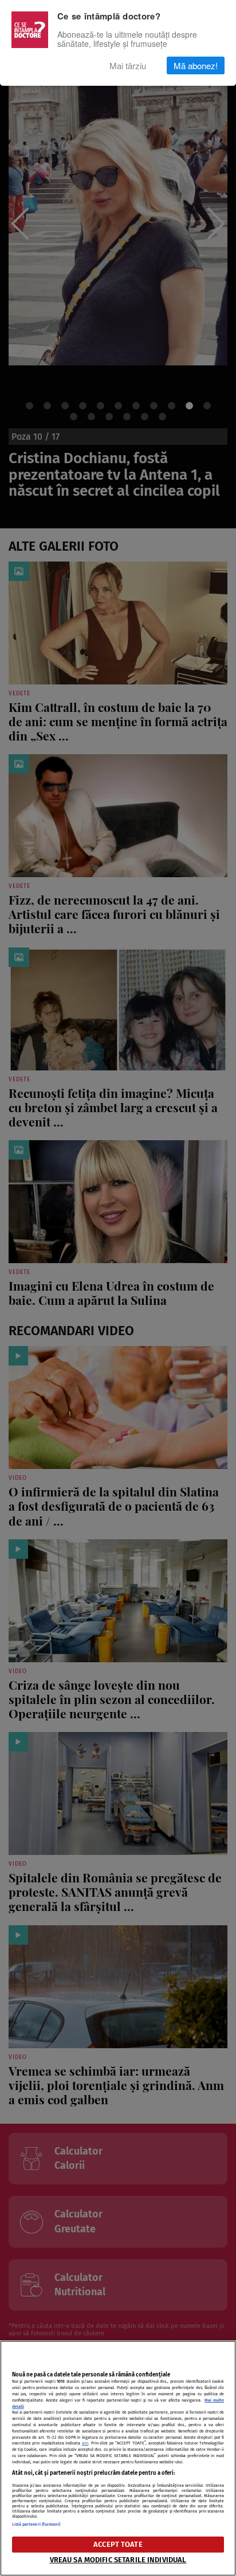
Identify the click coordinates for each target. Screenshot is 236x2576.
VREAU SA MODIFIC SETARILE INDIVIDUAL (118, 2560)
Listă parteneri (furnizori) (36, 2524)
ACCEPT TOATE (118, 2544)
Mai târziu (128, 65)
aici (85, 2443)
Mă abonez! (196, 65)
